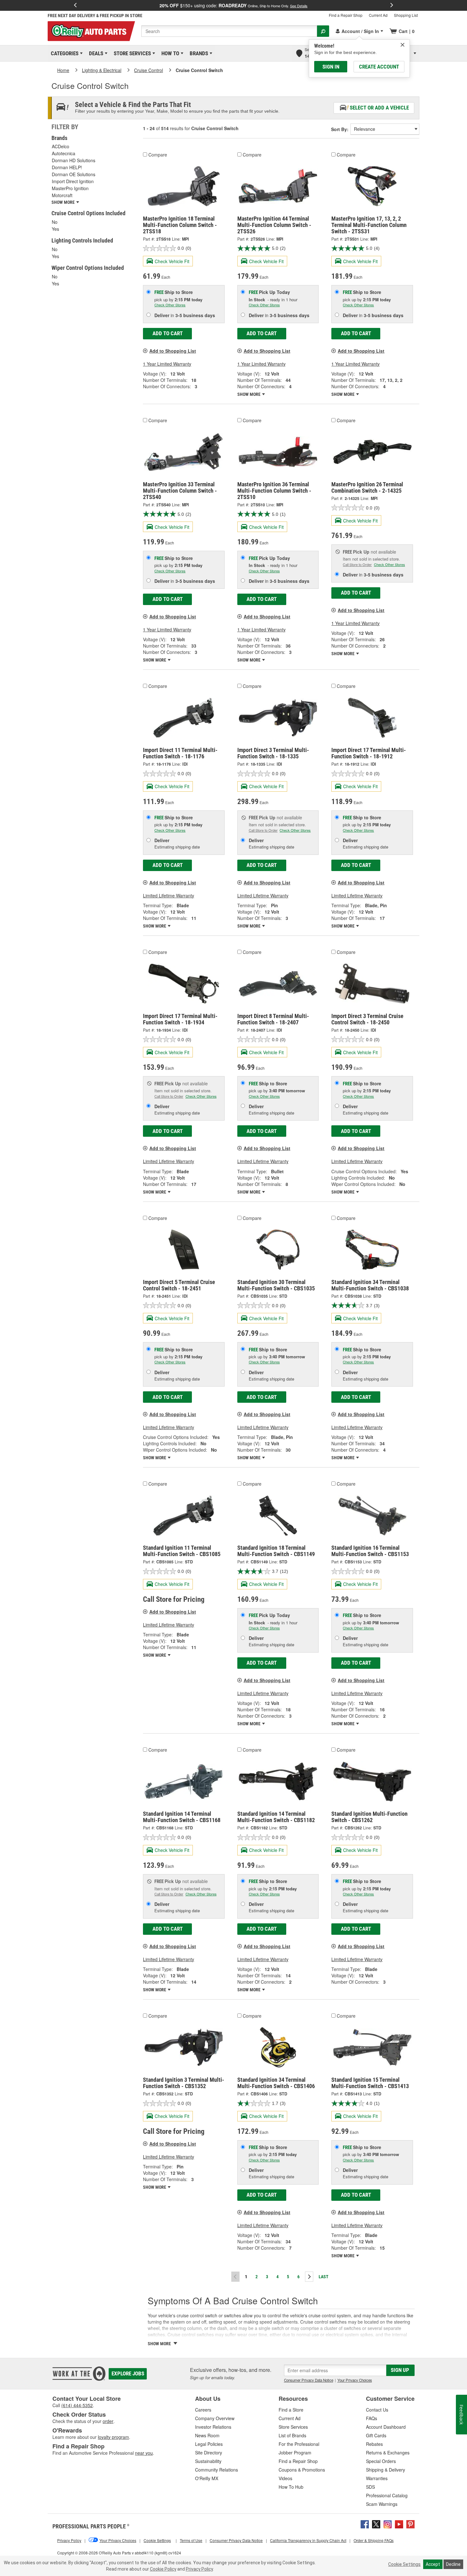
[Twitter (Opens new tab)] (376, 2524)
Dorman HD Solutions (74, 160)
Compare (158, 155)
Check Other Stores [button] (170, 305)
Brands (198, 53)
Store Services (131, 53)
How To (169, 53)
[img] (403, 45)
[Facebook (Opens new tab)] (365, 2524)
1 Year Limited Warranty (167, 364)
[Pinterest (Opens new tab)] (410, 2524)
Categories (64, 53)
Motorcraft (62, 195)
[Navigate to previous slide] (75, 5)
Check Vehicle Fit (172, 261)
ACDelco (61, 146)
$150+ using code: (233, 5)
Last (324, 2277)
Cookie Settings (404, 2564)
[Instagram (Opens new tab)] (388, 2524)
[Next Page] (309, 2277)
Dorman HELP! (67, 167)
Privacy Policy (199, 2569)
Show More (249, 394)
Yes (55, 229)
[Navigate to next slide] (392, 5)
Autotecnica (64, 153)
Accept (433, 2564)
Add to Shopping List (173, 351)
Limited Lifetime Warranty (169, 895)
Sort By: (340, 129)
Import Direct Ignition (73, 181)
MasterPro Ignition (70, 188)
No (55, 222)
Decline (453, 2564)
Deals (95, 53)
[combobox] (229, 31)
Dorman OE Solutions (74, 174)
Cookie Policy (163, 2569)
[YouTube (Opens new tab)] (399, 2524)
